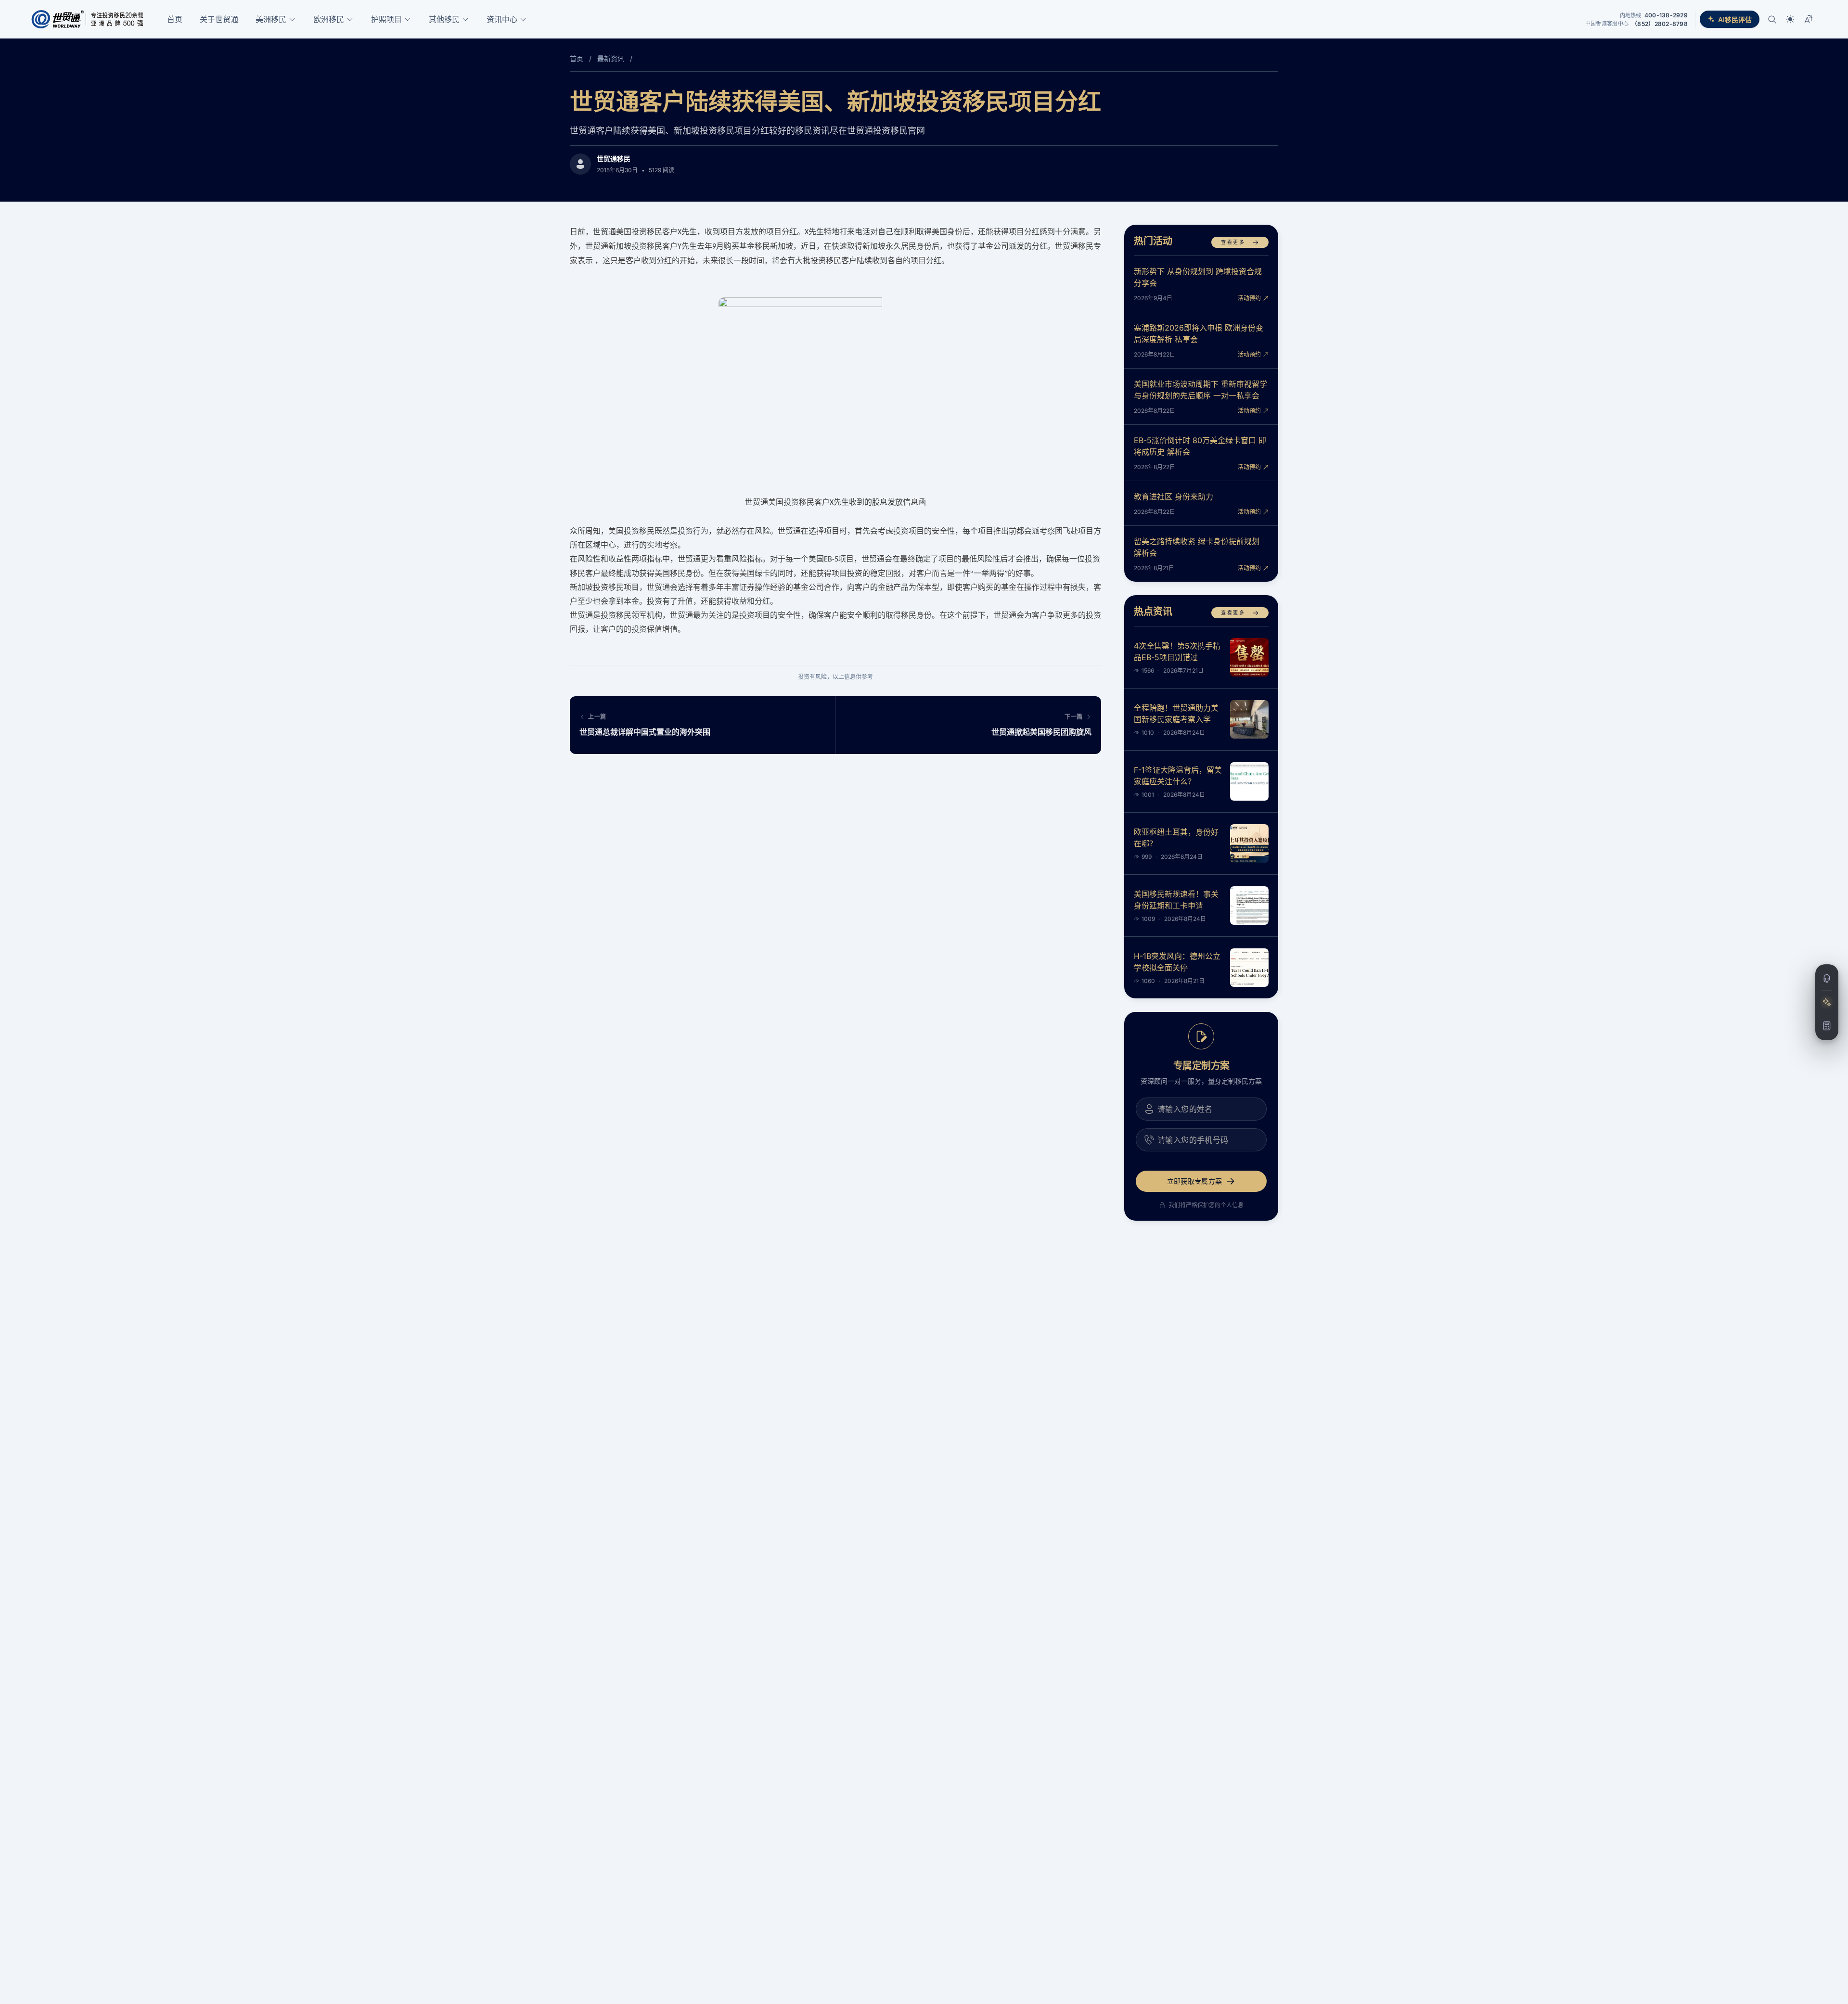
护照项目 (386, 19)
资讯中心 (502, 19)
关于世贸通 (219, 19)
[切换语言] (1809, 19)
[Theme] (1790, 19)
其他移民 (444, 19)
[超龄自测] (1827, 1026)
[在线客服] (1827, 979)
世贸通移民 (614, 159)
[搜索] (1772, 19)
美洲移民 (271, 19)
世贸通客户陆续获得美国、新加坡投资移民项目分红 (835, 101)
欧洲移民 (329, 19)
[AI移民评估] (1827, 1002)
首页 (175, 19)
